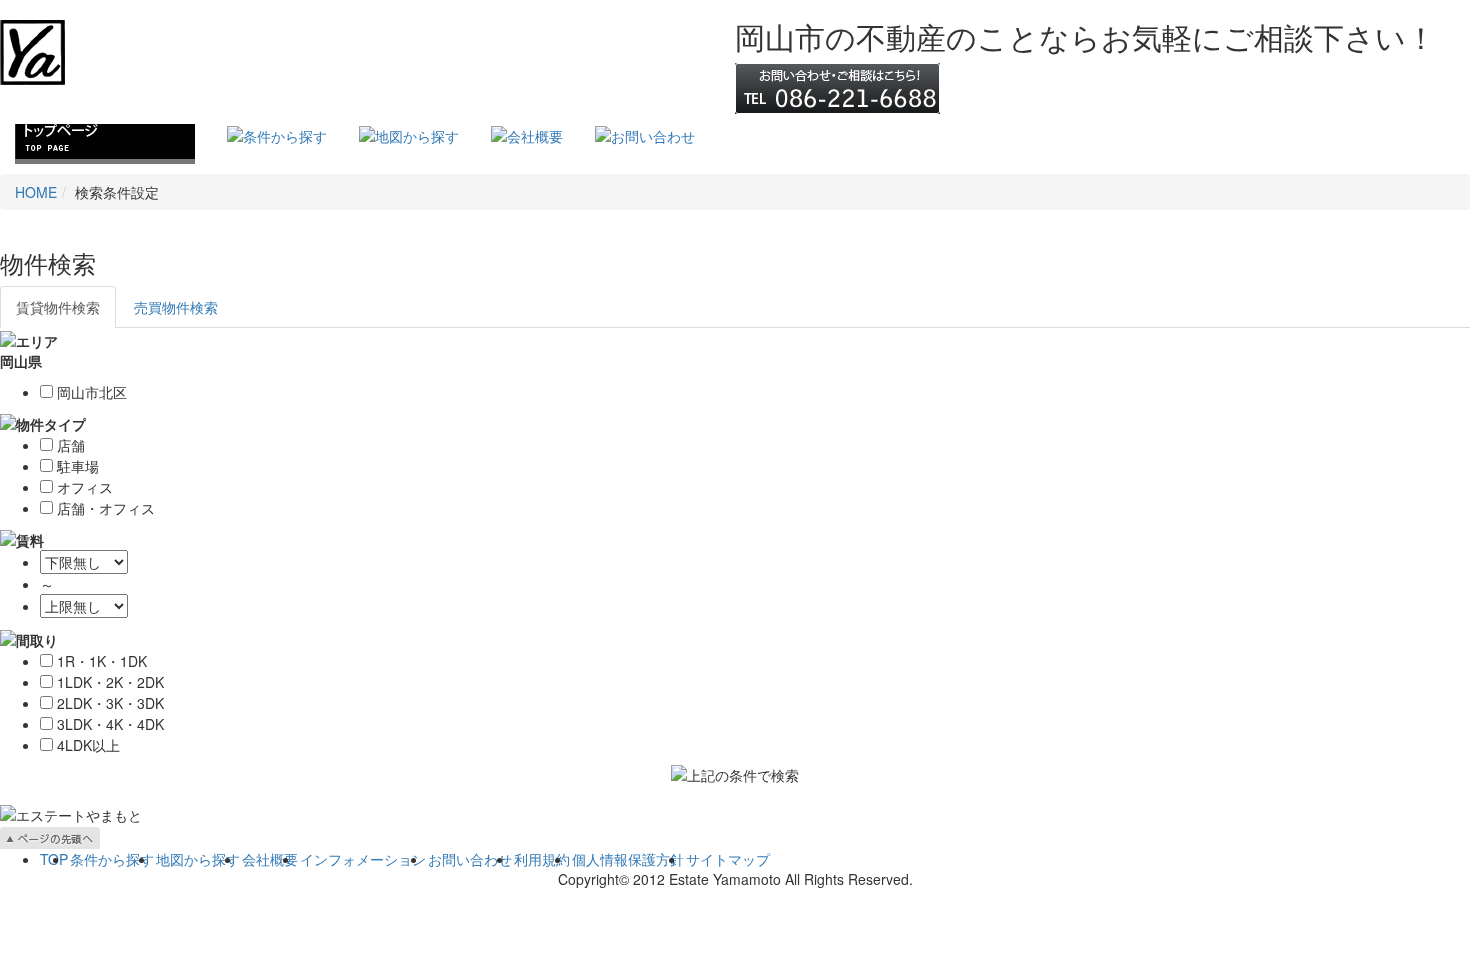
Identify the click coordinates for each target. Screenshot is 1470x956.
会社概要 (270, 859)
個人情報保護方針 (628, 859)
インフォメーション (363, 859)
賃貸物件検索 (58, 307)
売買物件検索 (176, 307)
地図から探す (198, 859)
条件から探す (112, 859)
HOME (36, 192)
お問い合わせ (470, 859)
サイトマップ (728, 859)
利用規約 (542, 859)
